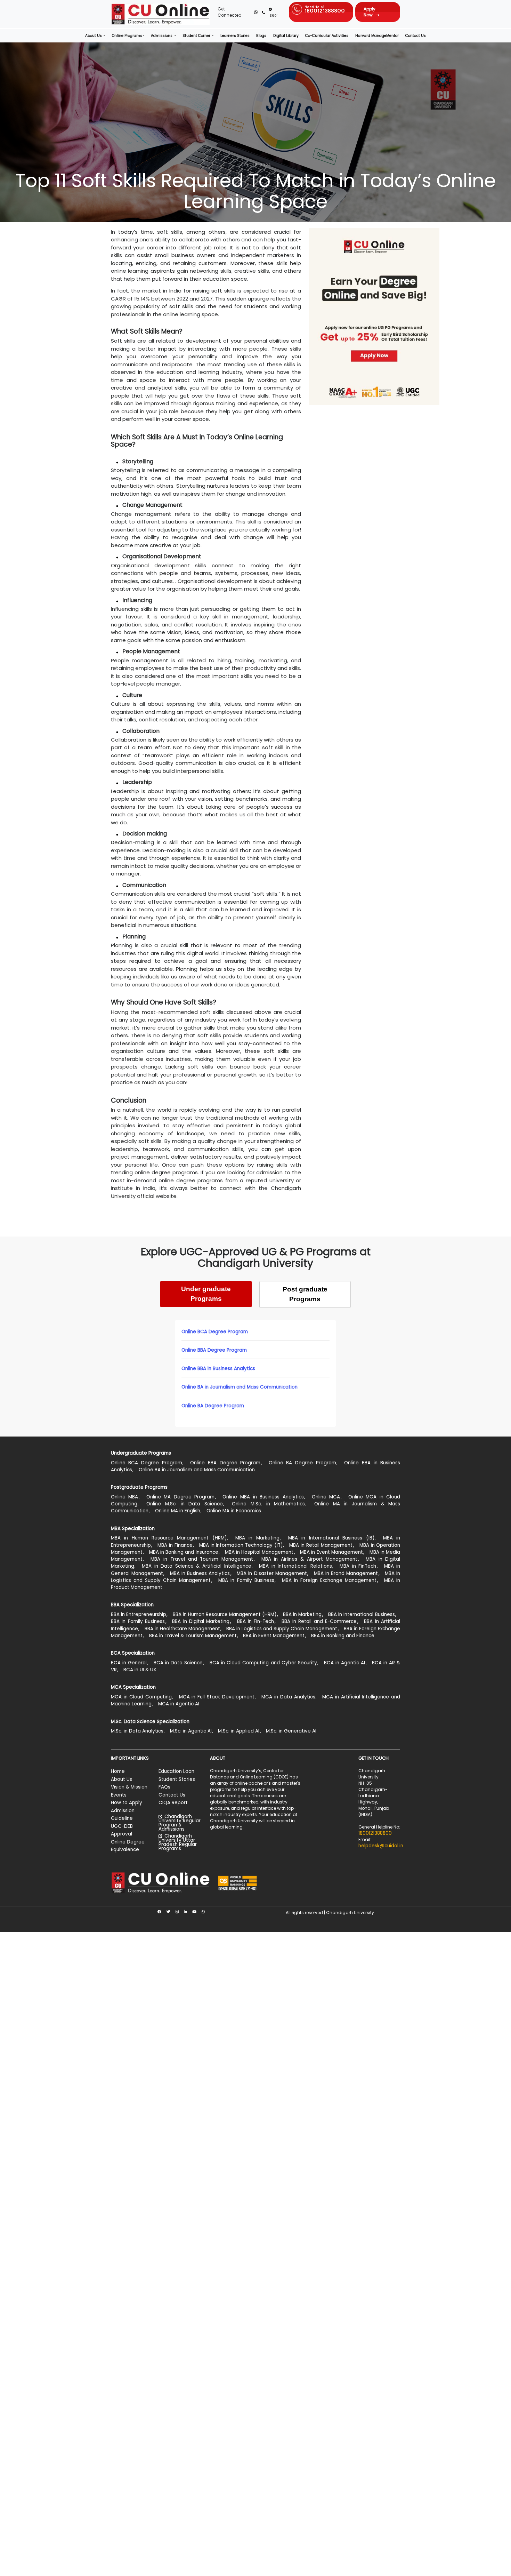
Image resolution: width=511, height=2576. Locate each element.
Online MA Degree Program (181, 1497)
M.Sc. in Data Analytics (137, 1731)
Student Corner (197, 36)
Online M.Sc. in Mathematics (268, 1504)
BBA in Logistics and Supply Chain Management (282, 1629)
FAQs (164, 1787)
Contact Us (416, 36)
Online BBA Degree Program (214, 1350)
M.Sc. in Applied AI (239, 1731)
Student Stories (177, 1779)
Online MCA (326, 1497)
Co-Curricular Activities (327, 36)
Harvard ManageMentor (377, 36)
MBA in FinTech (358, 1566)
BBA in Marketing (302, 1614)
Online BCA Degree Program (215, 1332)
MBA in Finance (175, 1545)
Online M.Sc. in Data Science (185, 1504)
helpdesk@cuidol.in (381, 1846)
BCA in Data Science (178, 1663)
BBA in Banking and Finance (343, 1636)
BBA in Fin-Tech (256, 1621)
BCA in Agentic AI (344, 1663)
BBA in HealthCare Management (182, 1629)
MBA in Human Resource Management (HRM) (169, 1538)
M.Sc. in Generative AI (291, 1731)
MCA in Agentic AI (179, 1704)
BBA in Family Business (138, 1621)
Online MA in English (178, 1511)
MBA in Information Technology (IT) (241, 1545)
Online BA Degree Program (213, 1406)
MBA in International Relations (295, 1566)
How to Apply (127, 1803)
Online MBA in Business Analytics (263, 1497)
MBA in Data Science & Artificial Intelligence (197, 1566)
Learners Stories (235, 36)
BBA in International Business (361, 1614)
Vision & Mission (129, 1787)
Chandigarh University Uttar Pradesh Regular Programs (178, 1842)
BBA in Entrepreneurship (139, 1614)
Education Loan (176, 1771)
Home (118, 1771)
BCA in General (129, 1663)
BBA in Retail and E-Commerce (319, 1621)
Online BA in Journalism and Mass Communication (240, 1387)
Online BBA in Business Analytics (218, 1369)
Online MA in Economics (234, 1511)
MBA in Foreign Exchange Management (329, 1580)
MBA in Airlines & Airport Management (310, 1559)
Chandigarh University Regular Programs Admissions (180, 1823)
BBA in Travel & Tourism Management (193, 1636)
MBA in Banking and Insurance (184, 1552)
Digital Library (286, 36)
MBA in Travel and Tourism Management (202, 1559)
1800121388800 (375, 1833)
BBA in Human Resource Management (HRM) (225, 1614)
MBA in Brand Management (346, 1573)
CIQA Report (173, 1803)
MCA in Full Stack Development (217, 1697)
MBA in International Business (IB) (331, 1538)
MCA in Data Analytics (288, 1697)
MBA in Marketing (257, 1538)
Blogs (261, 36)
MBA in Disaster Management (272, 1573)
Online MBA (125, 1497)
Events (119, 1795)
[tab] (206, 1294)
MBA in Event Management (331, 1552)
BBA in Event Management (274, 1636)
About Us (94, 36)
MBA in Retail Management (321, 1545)
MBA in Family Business (246, 1580)
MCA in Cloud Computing (141, 1697)
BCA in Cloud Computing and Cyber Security (263, 1663)
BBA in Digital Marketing (201, 1621)
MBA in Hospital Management (259, 1552)
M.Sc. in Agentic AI (191, 1731)
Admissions (162, 36)
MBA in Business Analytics (200, 1573)
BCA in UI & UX (140, 1670)
